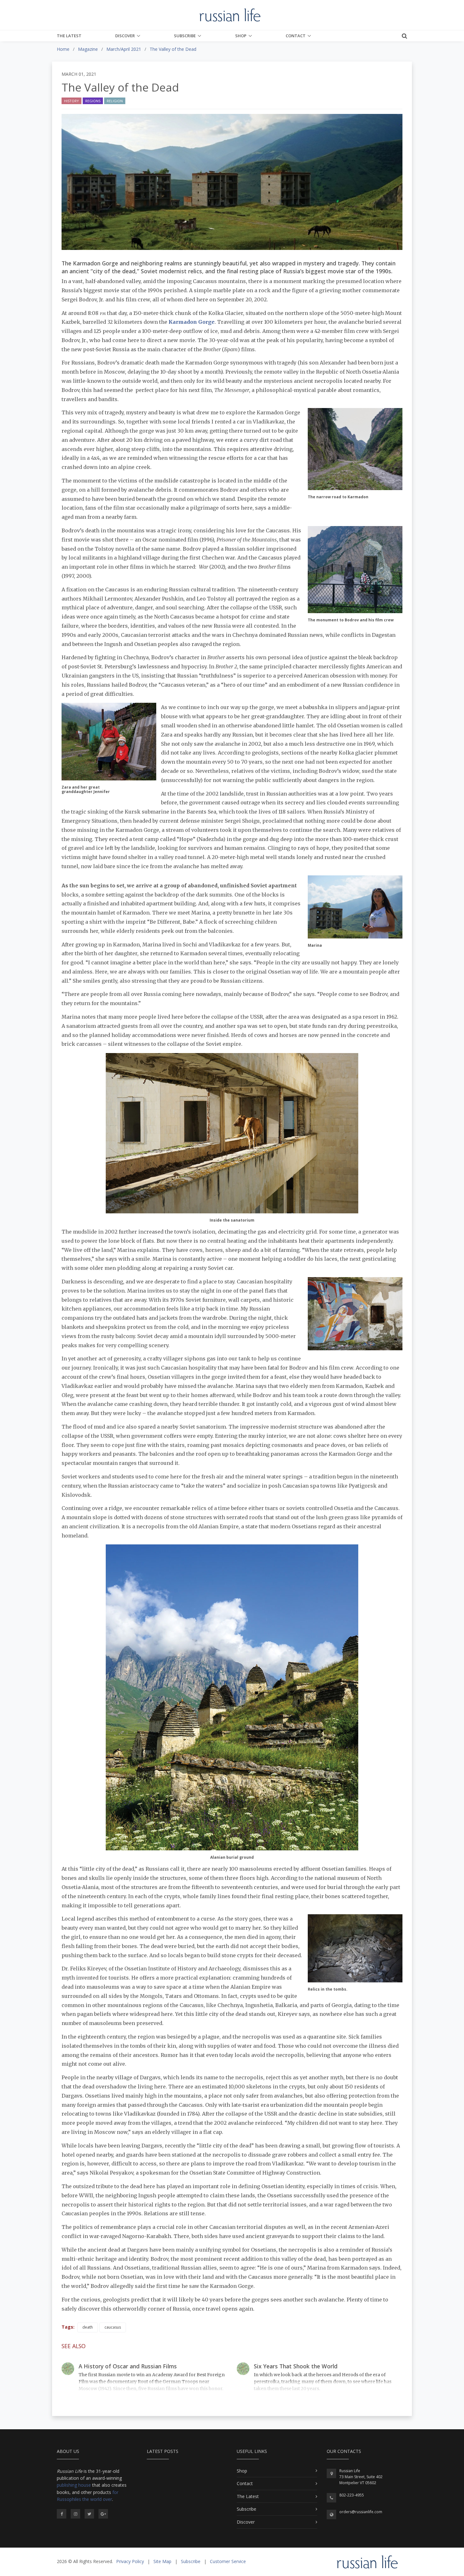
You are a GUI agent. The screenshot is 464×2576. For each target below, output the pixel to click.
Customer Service (228, 2561)
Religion (115, 101)
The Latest (69, 36)
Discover (125, 36)
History (71, 101)
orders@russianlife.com (361, 2512)
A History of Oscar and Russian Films (128, 2366)
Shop (241, 36)
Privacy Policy (130, 2561)
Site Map (162, 2561)
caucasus (113, 2327)
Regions (93, 101)
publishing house (74, 2485)
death (88, 2327)
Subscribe (185, 36)
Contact (296, 36)
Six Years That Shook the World (296, 2366)
